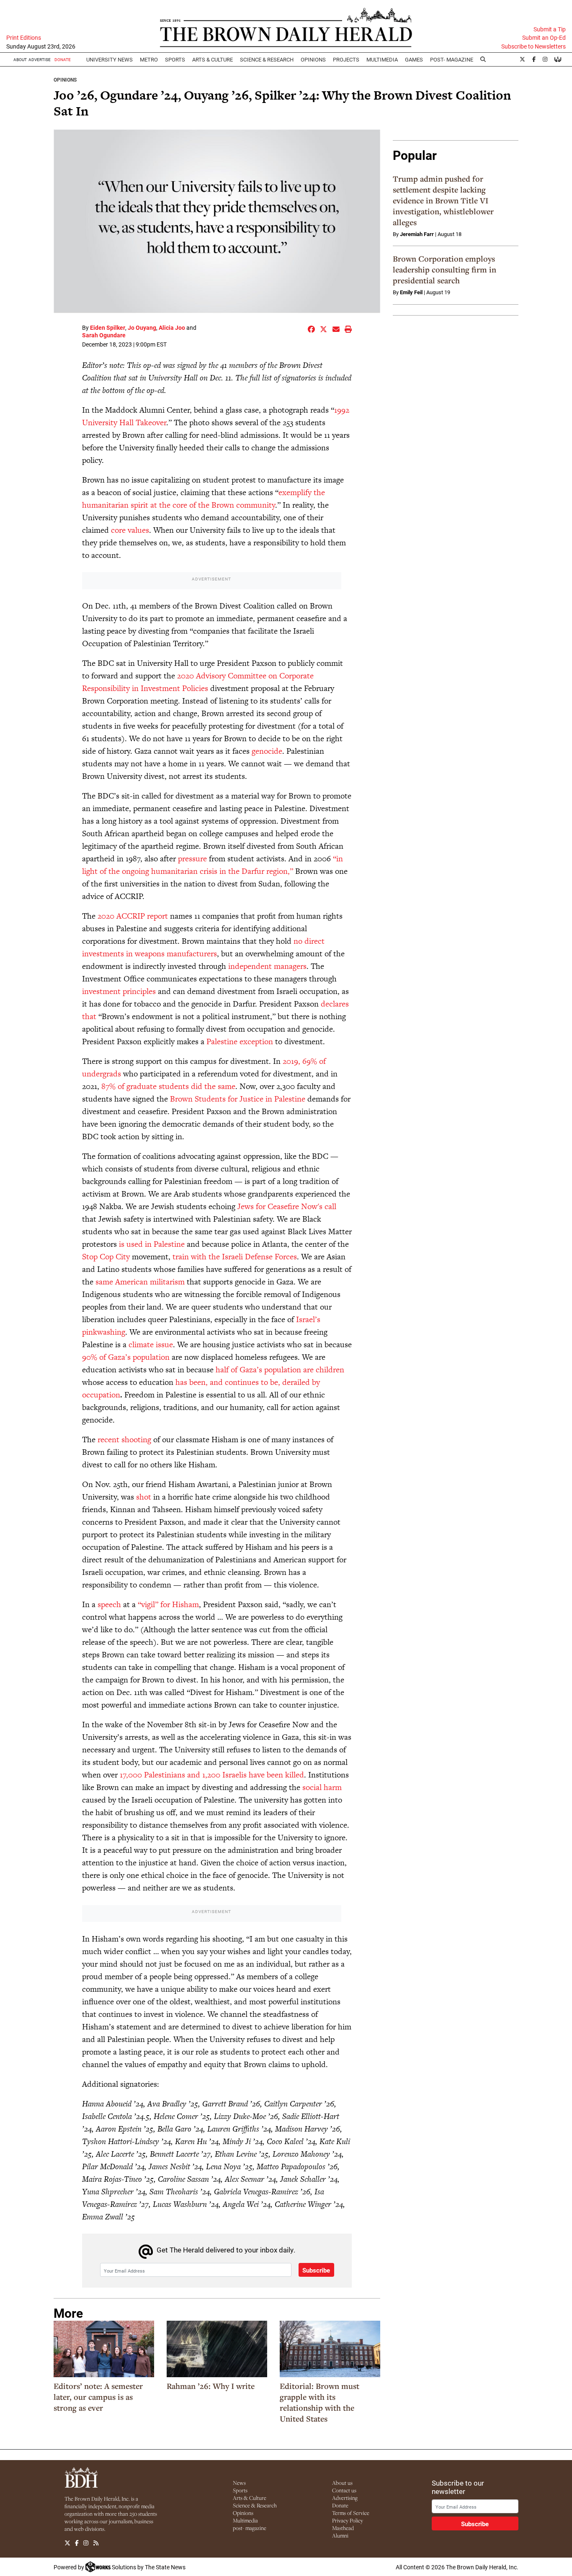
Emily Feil (411, 292)
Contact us (344, 2490)
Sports (175, 59)
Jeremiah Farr (417, 234)
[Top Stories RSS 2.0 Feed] (96, 2543)
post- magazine (250, 2528)
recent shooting (124, 1440)
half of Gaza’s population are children (280, 1370)
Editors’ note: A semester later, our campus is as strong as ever (98, 2397)
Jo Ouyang (142, 327)
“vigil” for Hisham (168, 1604)
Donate (340, 2505)
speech (109, 1604)
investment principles (119, 991)
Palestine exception (240, 1041)
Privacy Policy (348, 2520)
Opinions (65, 80)
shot (144, 1497)
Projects (346, 59)
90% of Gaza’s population (126, 1357)
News (239, 2483)
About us (342, 2483)
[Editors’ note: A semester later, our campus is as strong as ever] (104, 2349)
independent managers (267, 966)
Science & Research (267, 59)
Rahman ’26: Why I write (211, 2386)
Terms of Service (351, 2513)
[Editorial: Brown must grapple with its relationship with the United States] (330, 2349)
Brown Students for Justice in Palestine (238, 1099)
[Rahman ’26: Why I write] (217, 2349)
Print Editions (24, 38)
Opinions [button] (313, 59)
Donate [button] (63, 59)
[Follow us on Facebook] (77, 2543)
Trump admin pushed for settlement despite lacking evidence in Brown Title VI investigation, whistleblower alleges (443, 200)
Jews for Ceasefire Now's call (287, 1206)
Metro (149, 59)
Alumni (340, 2535)
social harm (322, 1787)
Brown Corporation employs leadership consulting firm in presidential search (444, 270)
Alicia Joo (172, 327)
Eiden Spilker (108, 327)
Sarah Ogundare (104, 335)
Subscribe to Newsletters (533, 46)
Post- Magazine (452, 59)
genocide (267, 751)
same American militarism (140, 1282)
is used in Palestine (152, 1244)
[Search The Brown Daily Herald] (483, 59)
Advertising (345, 2498)
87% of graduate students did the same (168, 1086)
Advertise (40, 59)
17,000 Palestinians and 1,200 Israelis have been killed (211, 1775)
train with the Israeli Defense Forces (235, 1257)
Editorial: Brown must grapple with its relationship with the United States (319, 2402)
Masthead (343, 2528)
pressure (192, 859)
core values (130, 530)
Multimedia (382, 59)
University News (110, 59)
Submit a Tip (550, 29)
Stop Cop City (106, 1257)
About (20, 59)
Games (414, 59)
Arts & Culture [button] (213, 59)
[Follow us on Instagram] (86, 2543)
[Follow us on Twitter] (67, 2543)
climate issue (151, 1345)
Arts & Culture (250, 2498)
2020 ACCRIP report (133, 916)
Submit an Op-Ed (544, 38)
